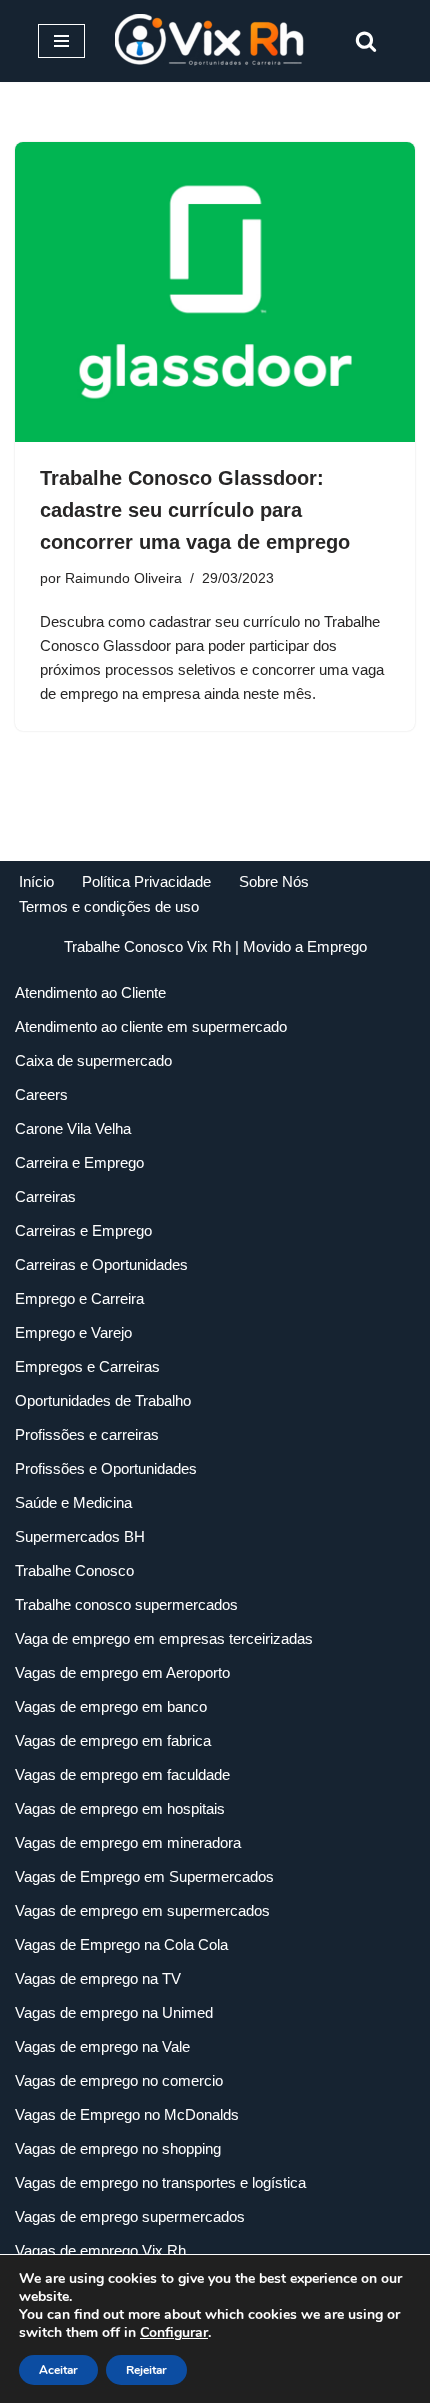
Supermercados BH (80, 1536)
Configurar (174, 2333)
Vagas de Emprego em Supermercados (144, 1876)
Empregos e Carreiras (87, 1366)
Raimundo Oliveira (123, 578)
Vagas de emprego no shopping (118, 2148)
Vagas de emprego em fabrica (113, 1740)
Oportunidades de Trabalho (103, 1400)
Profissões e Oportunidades (106, 1468)
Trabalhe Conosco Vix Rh (147, 946)
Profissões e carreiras (87, 1434)
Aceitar (58, 2370)
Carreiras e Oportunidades (101, 1264)
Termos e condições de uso (109, 906)
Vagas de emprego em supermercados (142, 1910)
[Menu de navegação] (61, 41)
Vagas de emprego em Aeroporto (122, 1672)
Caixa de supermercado (93, 1060)
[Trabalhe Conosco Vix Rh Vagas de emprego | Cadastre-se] (215, 41)
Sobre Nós (274, 881)
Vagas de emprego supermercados (130, 2216)
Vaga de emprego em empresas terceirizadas (164, 1638)
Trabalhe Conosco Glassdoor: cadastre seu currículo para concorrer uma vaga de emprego (195, 510)
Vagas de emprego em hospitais (120, 1808)
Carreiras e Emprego (83, 1230)
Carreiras (45, 1196)
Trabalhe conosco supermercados (126, 1604)
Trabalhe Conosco (74, 1570)
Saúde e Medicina (73, 1502)
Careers (41, 1094)
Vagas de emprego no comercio (119, 2080)
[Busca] (366, 41)
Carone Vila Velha (73, 1128)
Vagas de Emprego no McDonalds (127, 2114)
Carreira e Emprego (79, 1162)
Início (36, 881)
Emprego (337, 946)
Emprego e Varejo (73, 1332)
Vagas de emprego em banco (111, 1706)
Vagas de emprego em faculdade (122, 1774)
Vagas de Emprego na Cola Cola (121, 1944)
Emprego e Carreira (79, 1298)
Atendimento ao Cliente (90, 992)
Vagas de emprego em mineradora (128, 1842)
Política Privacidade (146, 881)
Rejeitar (146, 2370)
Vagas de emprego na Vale (102, 2046)
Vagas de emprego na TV (98, 1978)
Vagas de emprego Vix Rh (100, 2250)
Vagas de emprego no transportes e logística (160, 2182)
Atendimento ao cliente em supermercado (151, 1026)
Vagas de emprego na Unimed (114, 2012)
